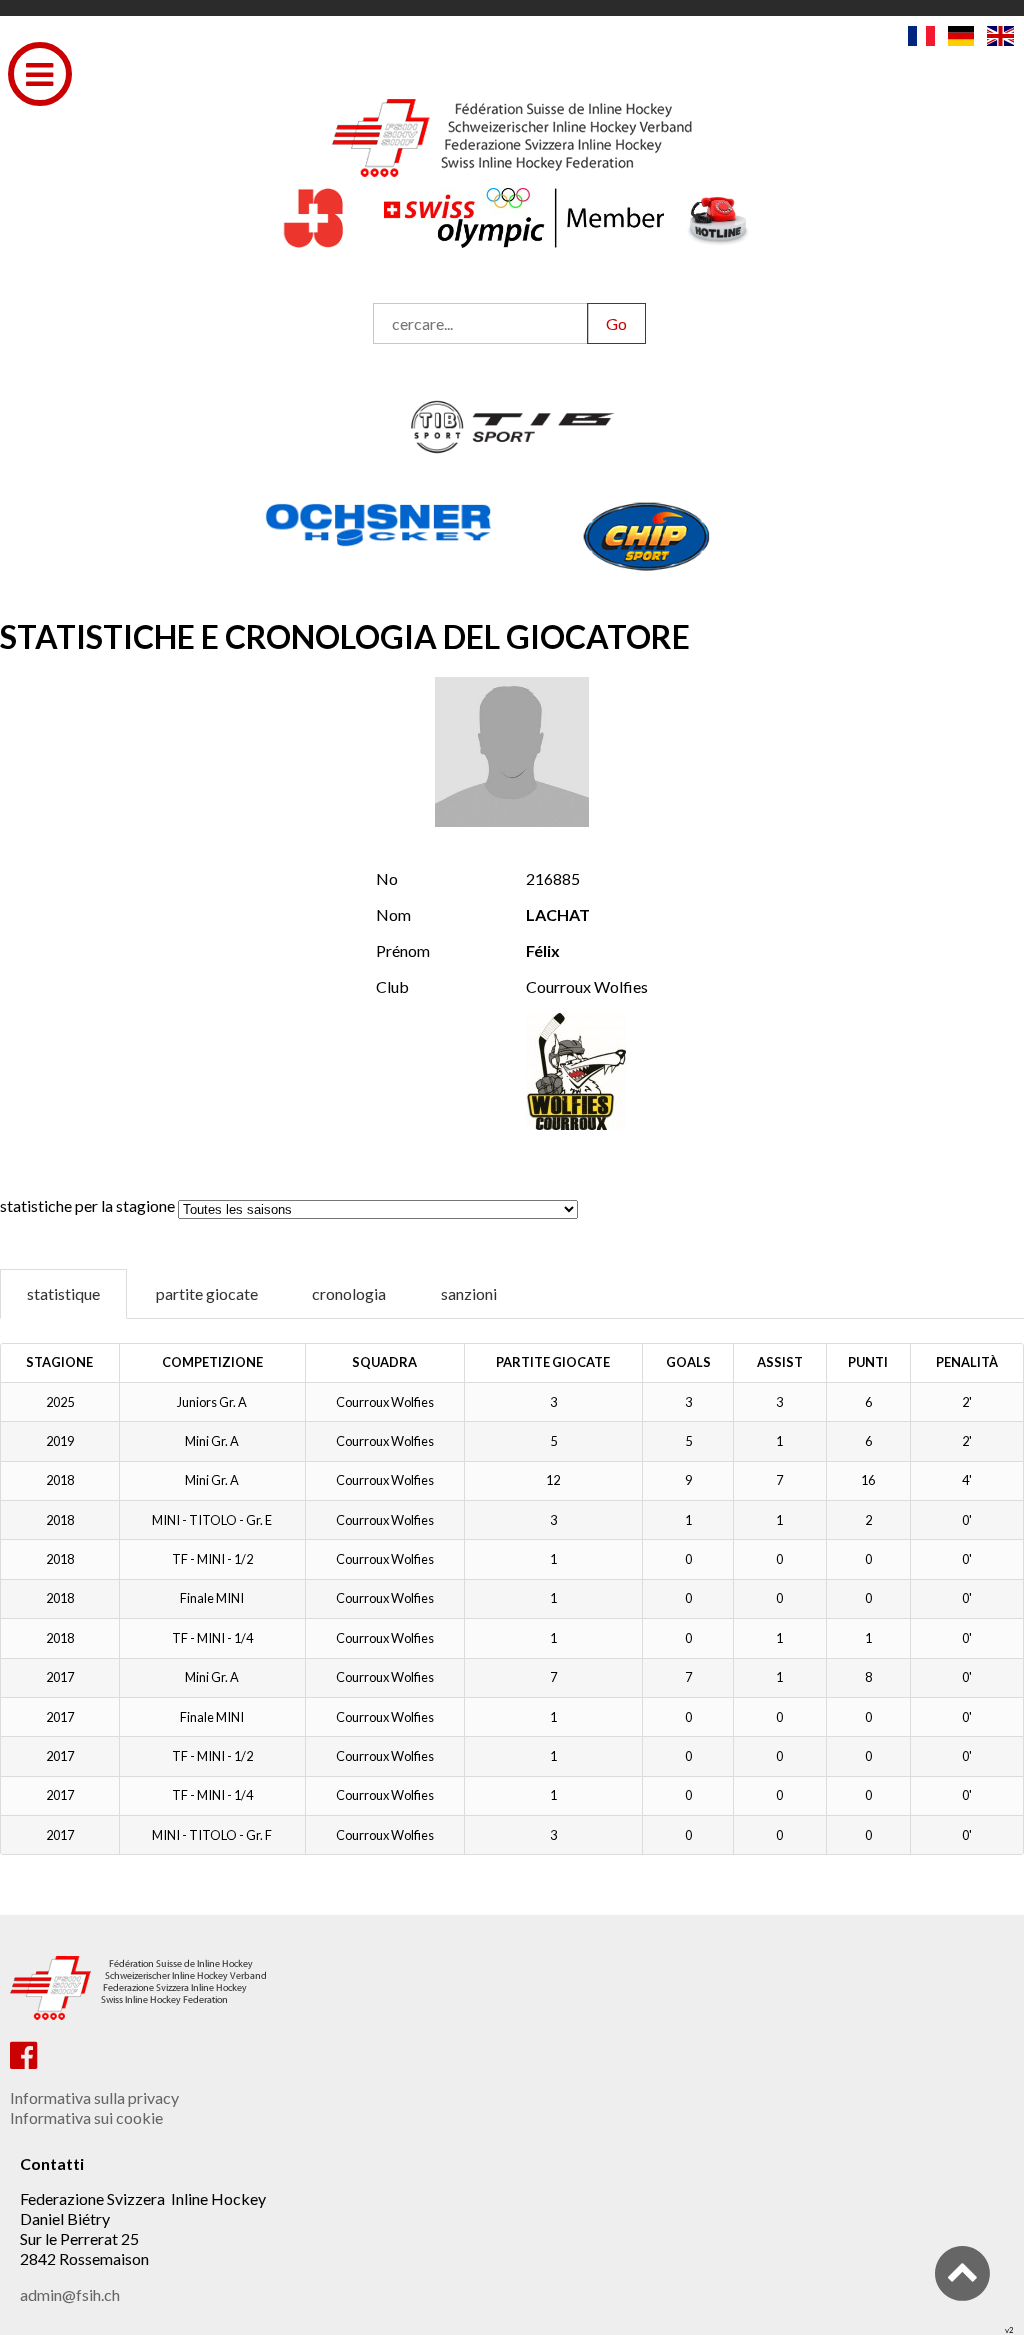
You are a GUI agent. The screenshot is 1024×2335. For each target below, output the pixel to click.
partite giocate (207, 1293)
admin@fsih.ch (70, 2294)
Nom (393, 914)
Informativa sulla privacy (94, 2097)
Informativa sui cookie (86, 2117)
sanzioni (469, 1293)
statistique (63, 1293)
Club (392, 986)
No (387, 878)
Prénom (403, 950)
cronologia (349, 1293)
